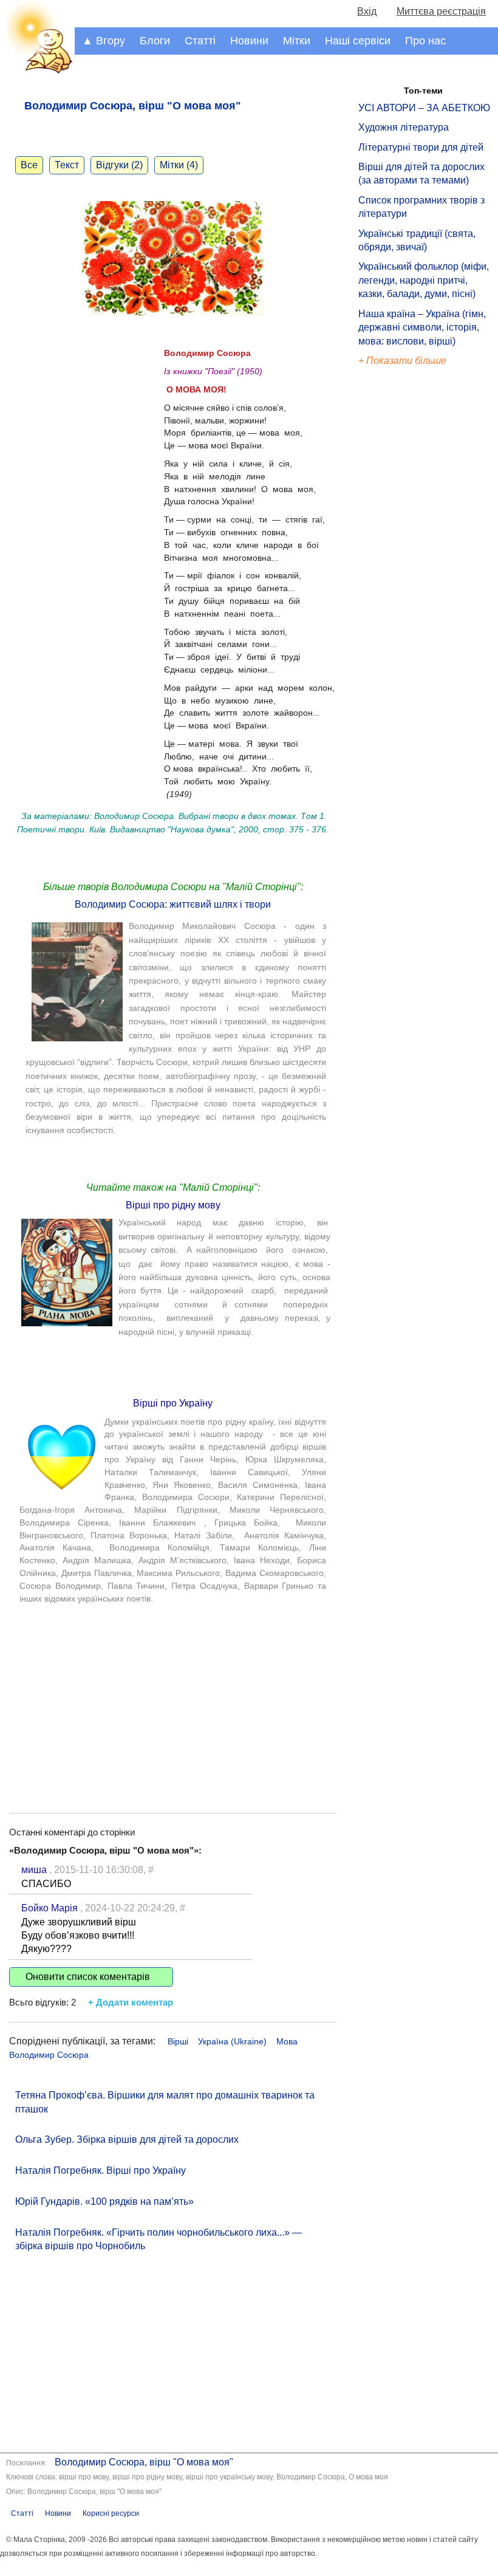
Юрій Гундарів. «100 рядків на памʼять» (104, 2201)
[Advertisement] (173, 1697)
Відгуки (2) (119, 165)
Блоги (155, 41)
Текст (67, 165)
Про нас (425, 41)
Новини (249, 41)
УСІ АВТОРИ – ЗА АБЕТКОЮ (424, 108)
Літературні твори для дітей (421, 147)
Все (29, 165)
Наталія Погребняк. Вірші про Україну (101, 2170)
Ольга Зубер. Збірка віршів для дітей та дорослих (127, 2139)
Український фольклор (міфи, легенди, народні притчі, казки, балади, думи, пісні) (424, 280)
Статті (200, 41)
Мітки (297, 41)
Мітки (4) (179, 165)
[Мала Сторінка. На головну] (37, 71)
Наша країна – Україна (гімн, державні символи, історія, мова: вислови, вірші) (422, 327)
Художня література (404, 127)
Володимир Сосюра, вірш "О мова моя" (144, 2462)
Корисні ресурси (111, 2513)
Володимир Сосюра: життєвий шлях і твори (173, 904)
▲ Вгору (104, 41)
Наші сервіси (358, 41)
